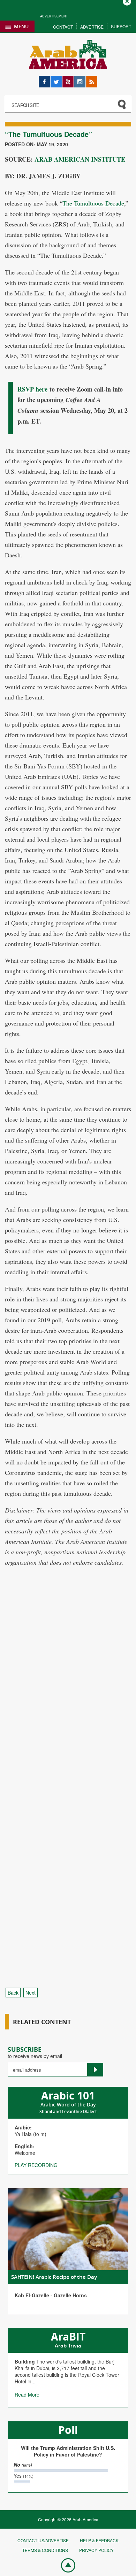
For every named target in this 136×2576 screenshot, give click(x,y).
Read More (27, 2395)
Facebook (44, 79)
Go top (65, 2565)
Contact (63, 27)
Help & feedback (99, 2540)
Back (13, 1993)
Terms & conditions (45, 2550)
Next (31, 1993)
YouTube (68, 79)
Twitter (56, 79)
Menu (21, 26)
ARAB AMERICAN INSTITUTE (80, 159)
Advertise (92, 27)
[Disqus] (68, 1703)
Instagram (80, 79)
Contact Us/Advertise (43, 2540)
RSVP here (32, 389)
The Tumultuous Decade (93, 203)
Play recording (36, 2165)
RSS (91, 79)
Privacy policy (96, 2550)
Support (121, 26)
